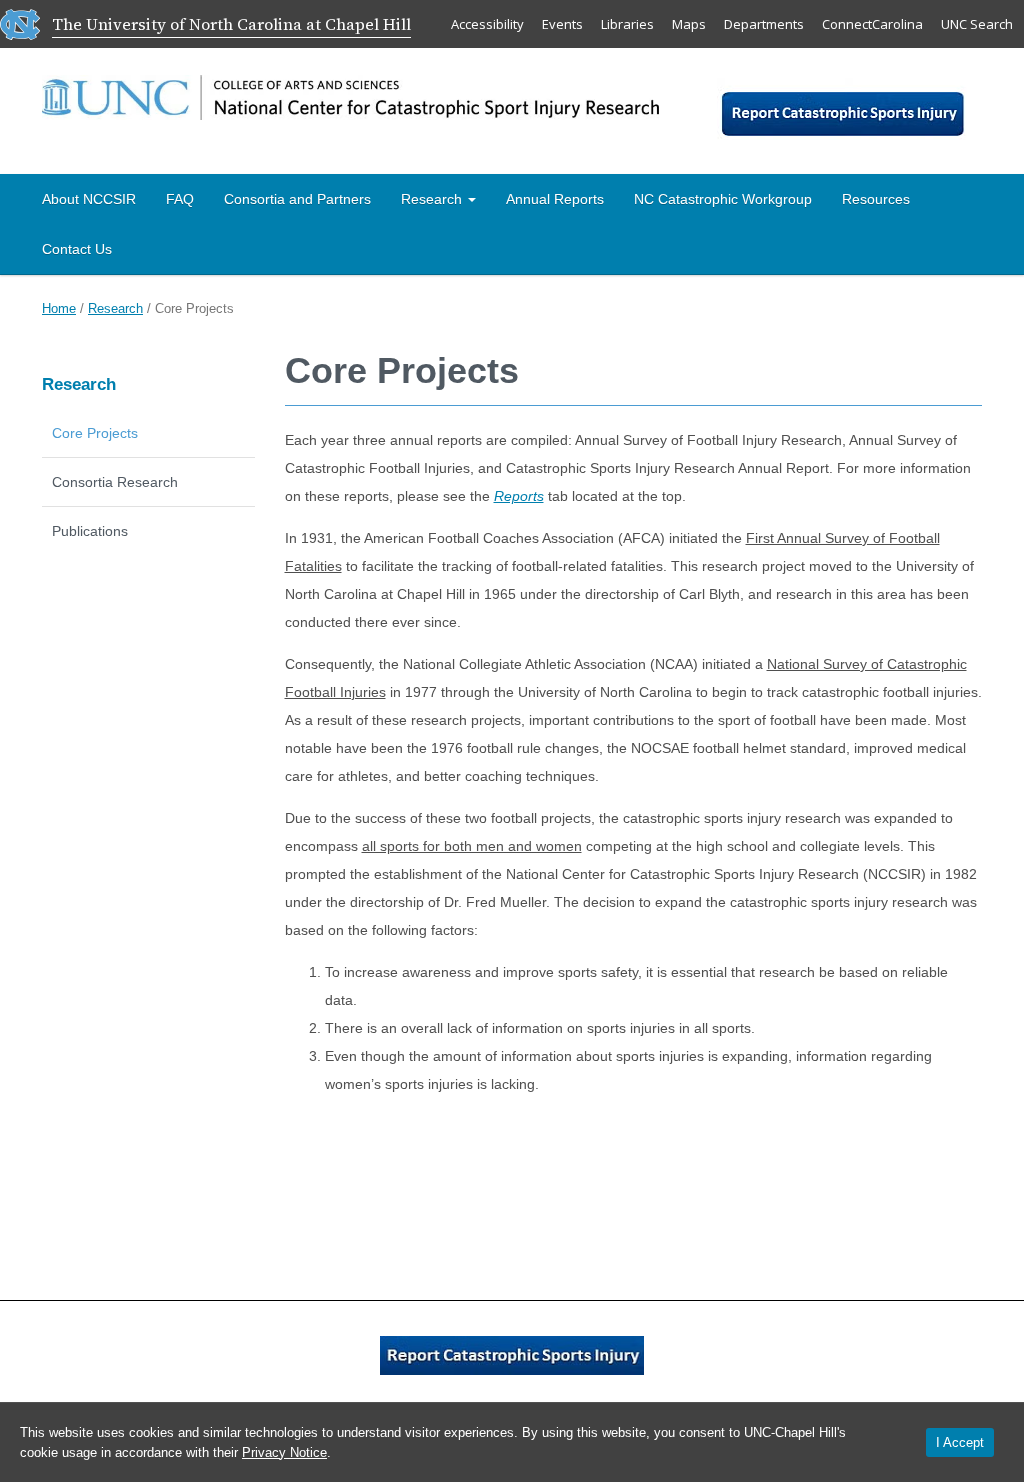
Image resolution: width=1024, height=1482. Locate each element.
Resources (876, 199)
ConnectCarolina (872, 24)
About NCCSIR (89, 199)
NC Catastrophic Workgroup (723, 199)
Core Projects (95, 433)
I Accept (960, 1442)
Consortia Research (115, 482)
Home (59, 308)
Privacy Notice (284, 1452)
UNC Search (977, 24)
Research (433, 199)
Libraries (627, 24)
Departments (764, 24)
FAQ (180, 199)
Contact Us (77, 249)
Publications (90, 531)
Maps (689, 24)
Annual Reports (555, 199)
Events (562, 24)
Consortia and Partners (297, 199)
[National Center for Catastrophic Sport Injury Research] (350, 93)
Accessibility (487, 24)
